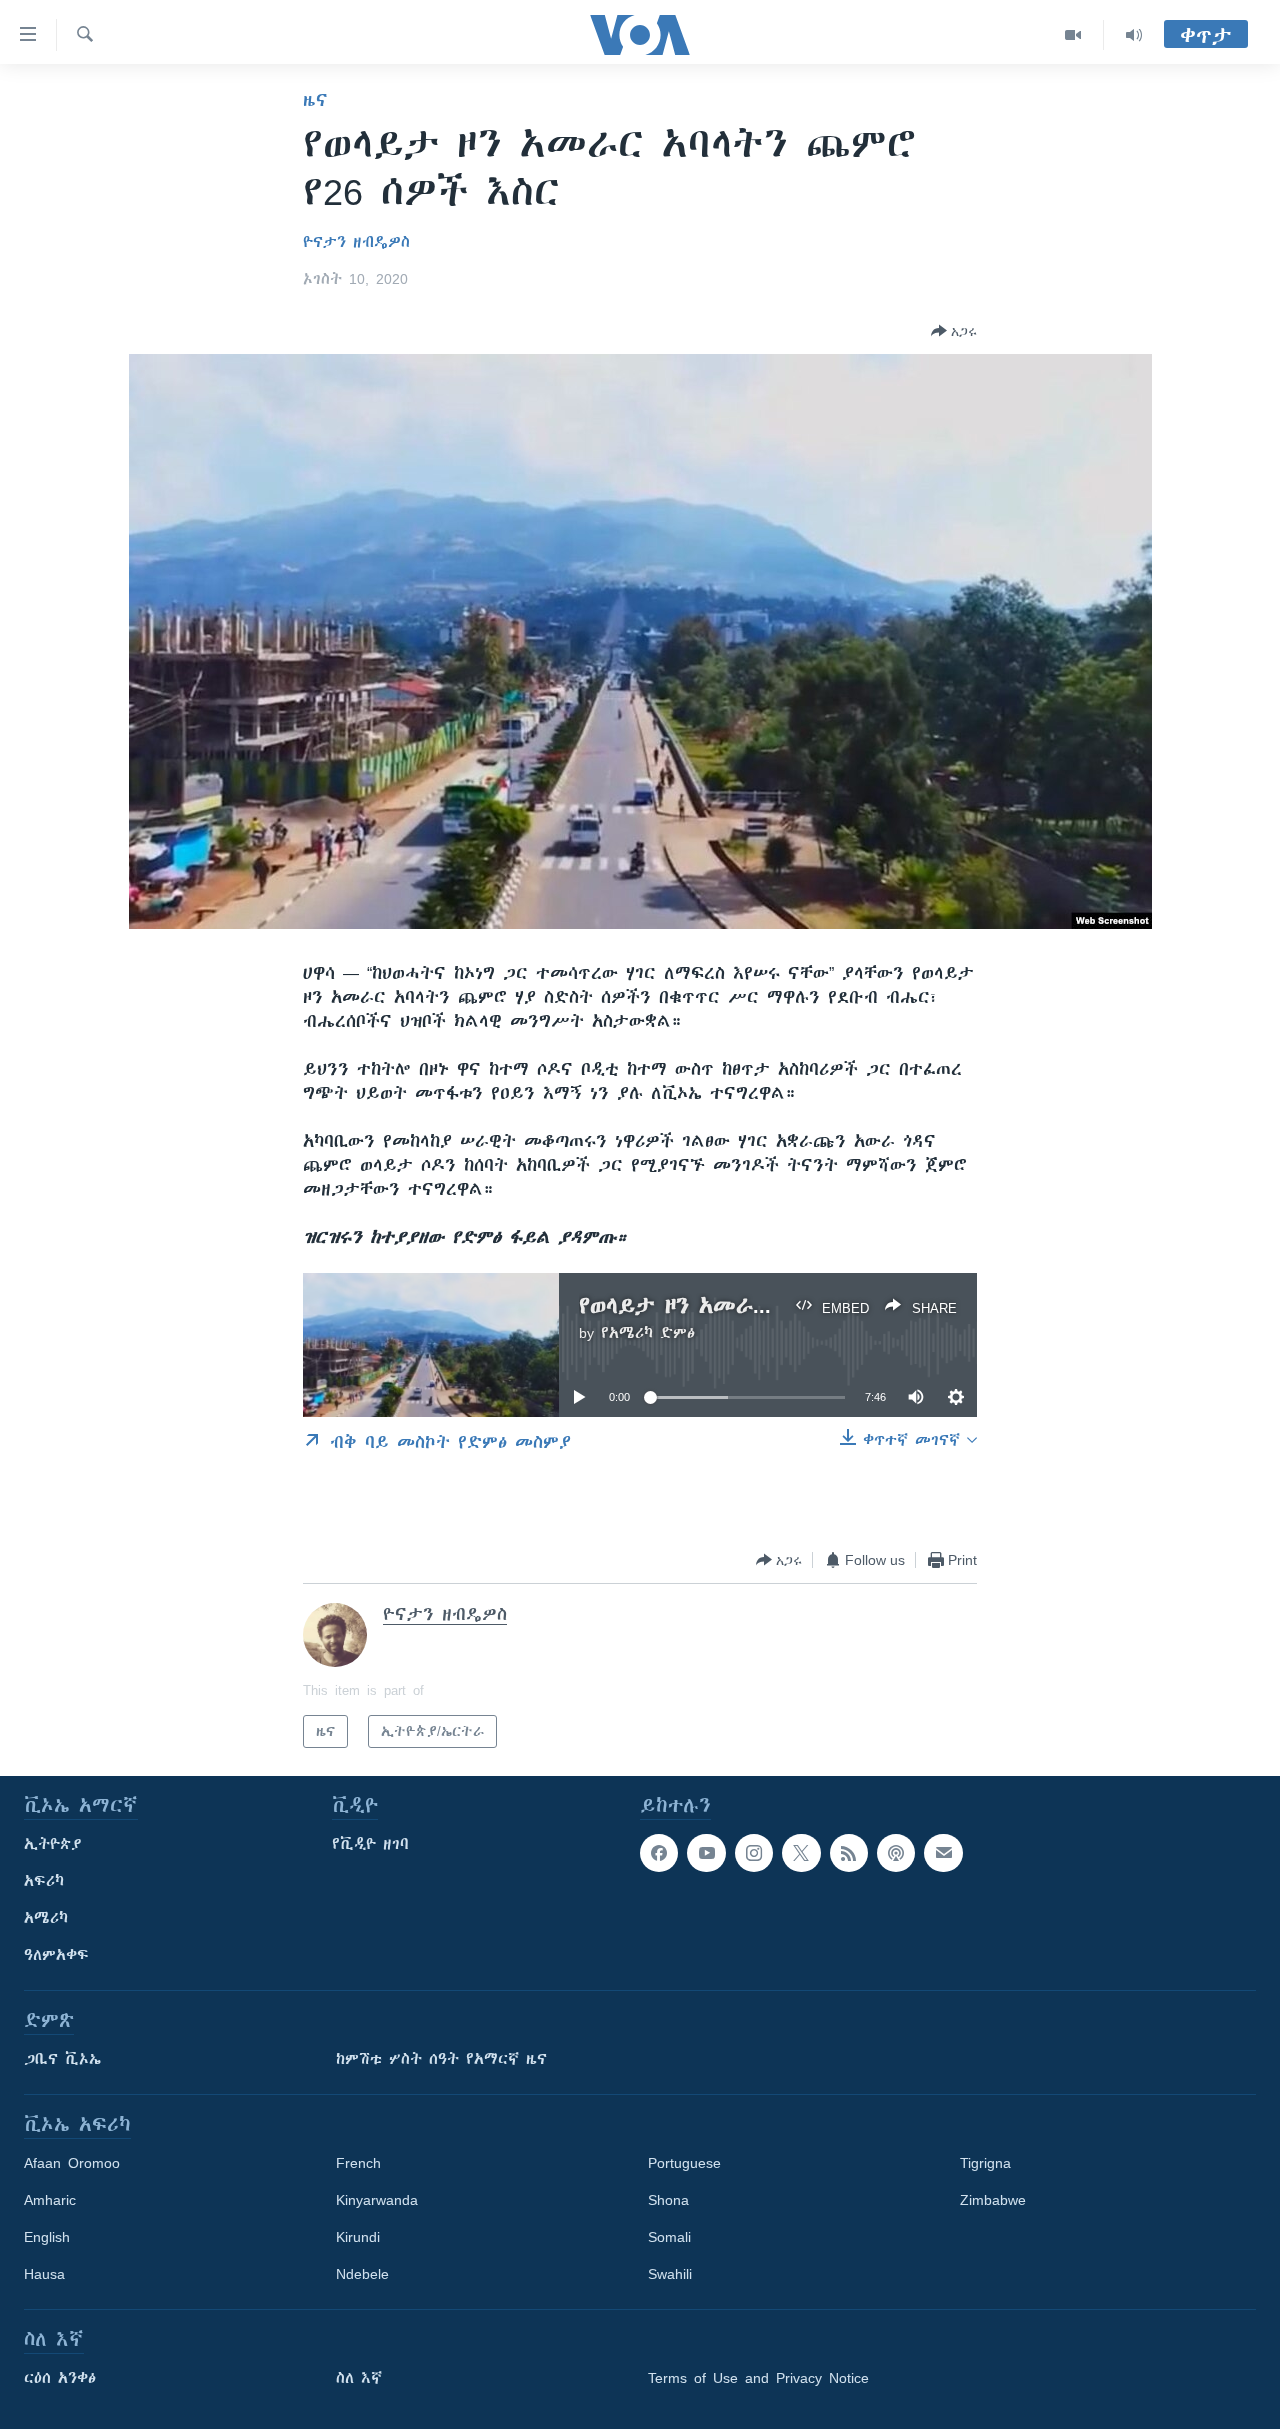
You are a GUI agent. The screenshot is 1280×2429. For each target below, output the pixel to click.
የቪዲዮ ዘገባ (370, 1844)
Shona (668, 2200)
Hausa (44, 2274)
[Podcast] (896, 1853)
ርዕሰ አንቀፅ (60, 2378)
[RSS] (849, 1853)
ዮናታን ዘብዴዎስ (356, 242)
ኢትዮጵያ (53, 1844)
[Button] (954, 331)
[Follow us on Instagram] (754, 1853)
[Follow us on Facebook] (659, 1853)
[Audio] (1134, 35)
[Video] (1073, 35)
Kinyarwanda (377, 2200)
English (47, 2237)
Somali (669, 2237)
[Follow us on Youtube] (706, 1853)
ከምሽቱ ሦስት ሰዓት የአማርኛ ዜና (441, 2059)
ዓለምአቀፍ (56, 1955)
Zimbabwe (993, 2200)
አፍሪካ (44, 1881)
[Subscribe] (943, 1853)
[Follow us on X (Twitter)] (801, 1853)
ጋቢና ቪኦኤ (62, 2059)
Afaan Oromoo (72, 2163)
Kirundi (358, 2237)
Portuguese (684, 2163)
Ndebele (362, 2274)
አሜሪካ (46, 1918)
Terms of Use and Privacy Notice (758, 2378)
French (358, 2163)
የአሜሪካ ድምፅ (648, 1333)
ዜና (315, 100)
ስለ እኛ (359, 2378)
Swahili (670, 2274)
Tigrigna (985, 2163)
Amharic (50, 2200)
